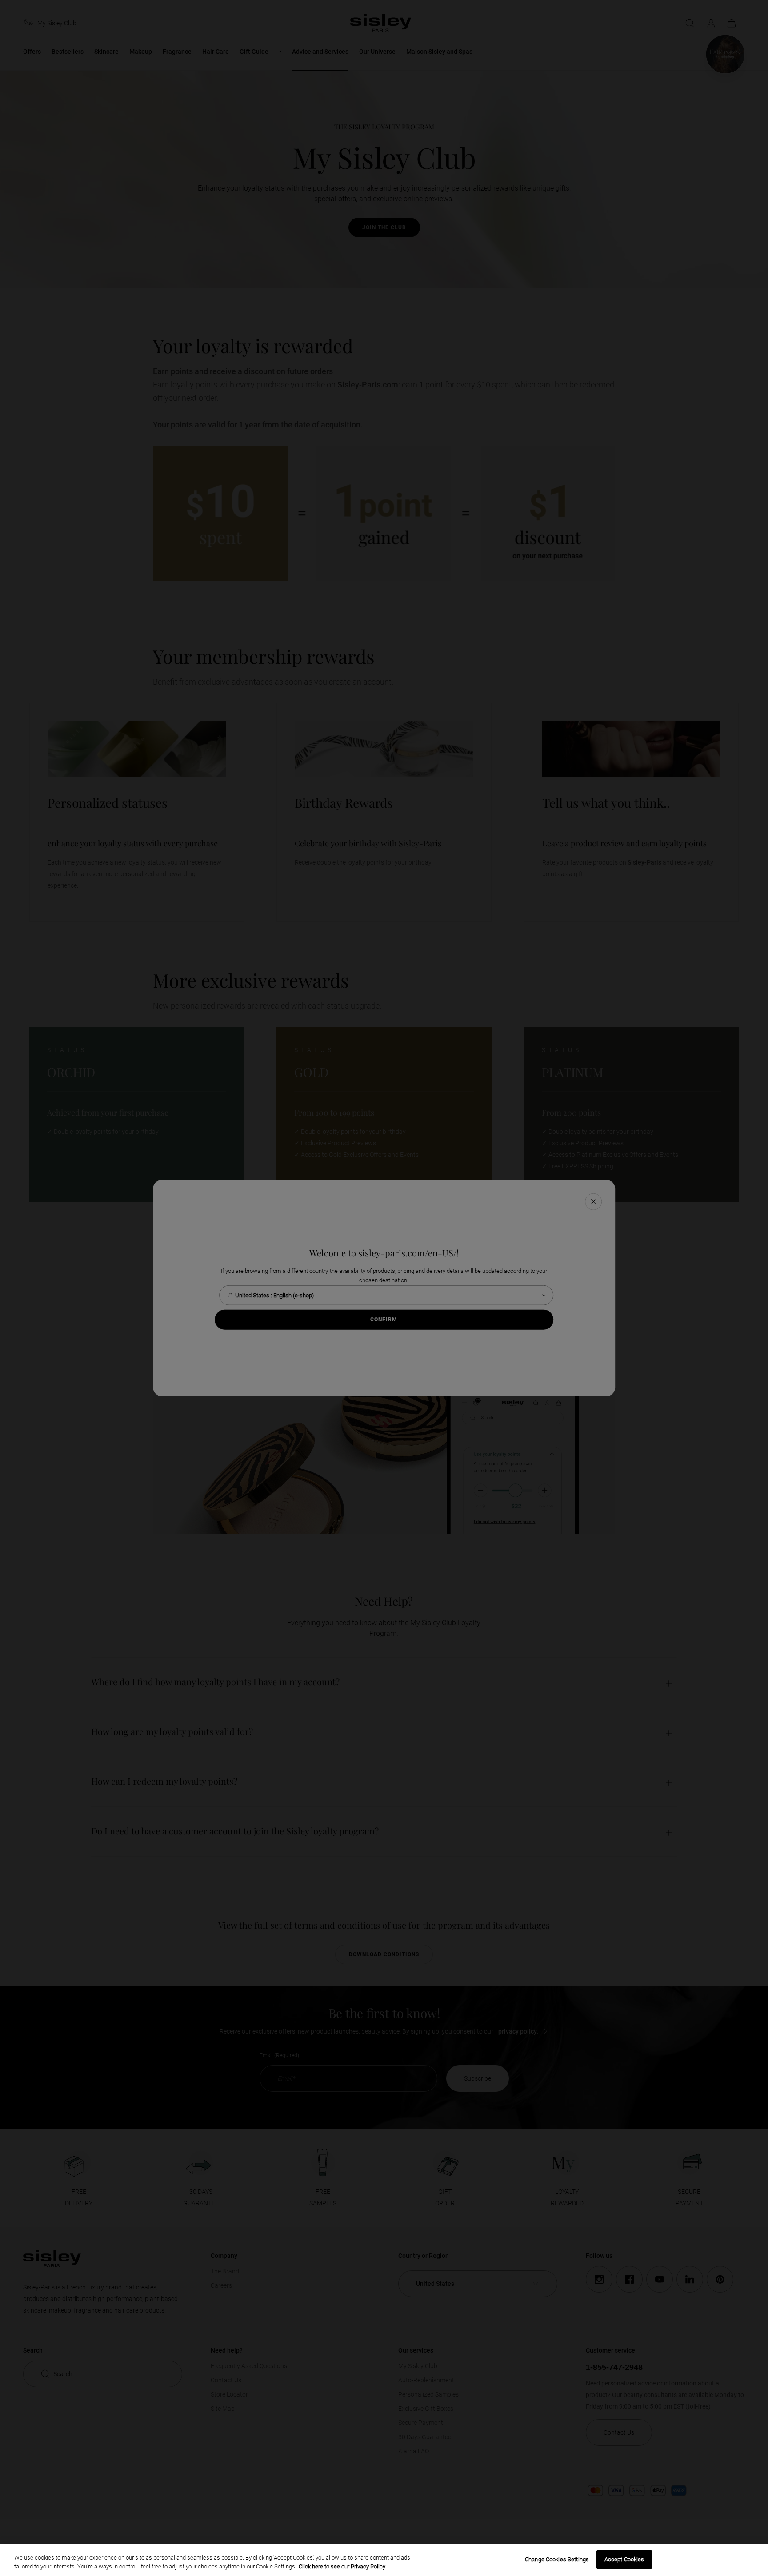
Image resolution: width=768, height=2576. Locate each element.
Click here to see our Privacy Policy (342, 2566)
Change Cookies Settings (557, 2559)
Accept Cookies (624, 2559)
